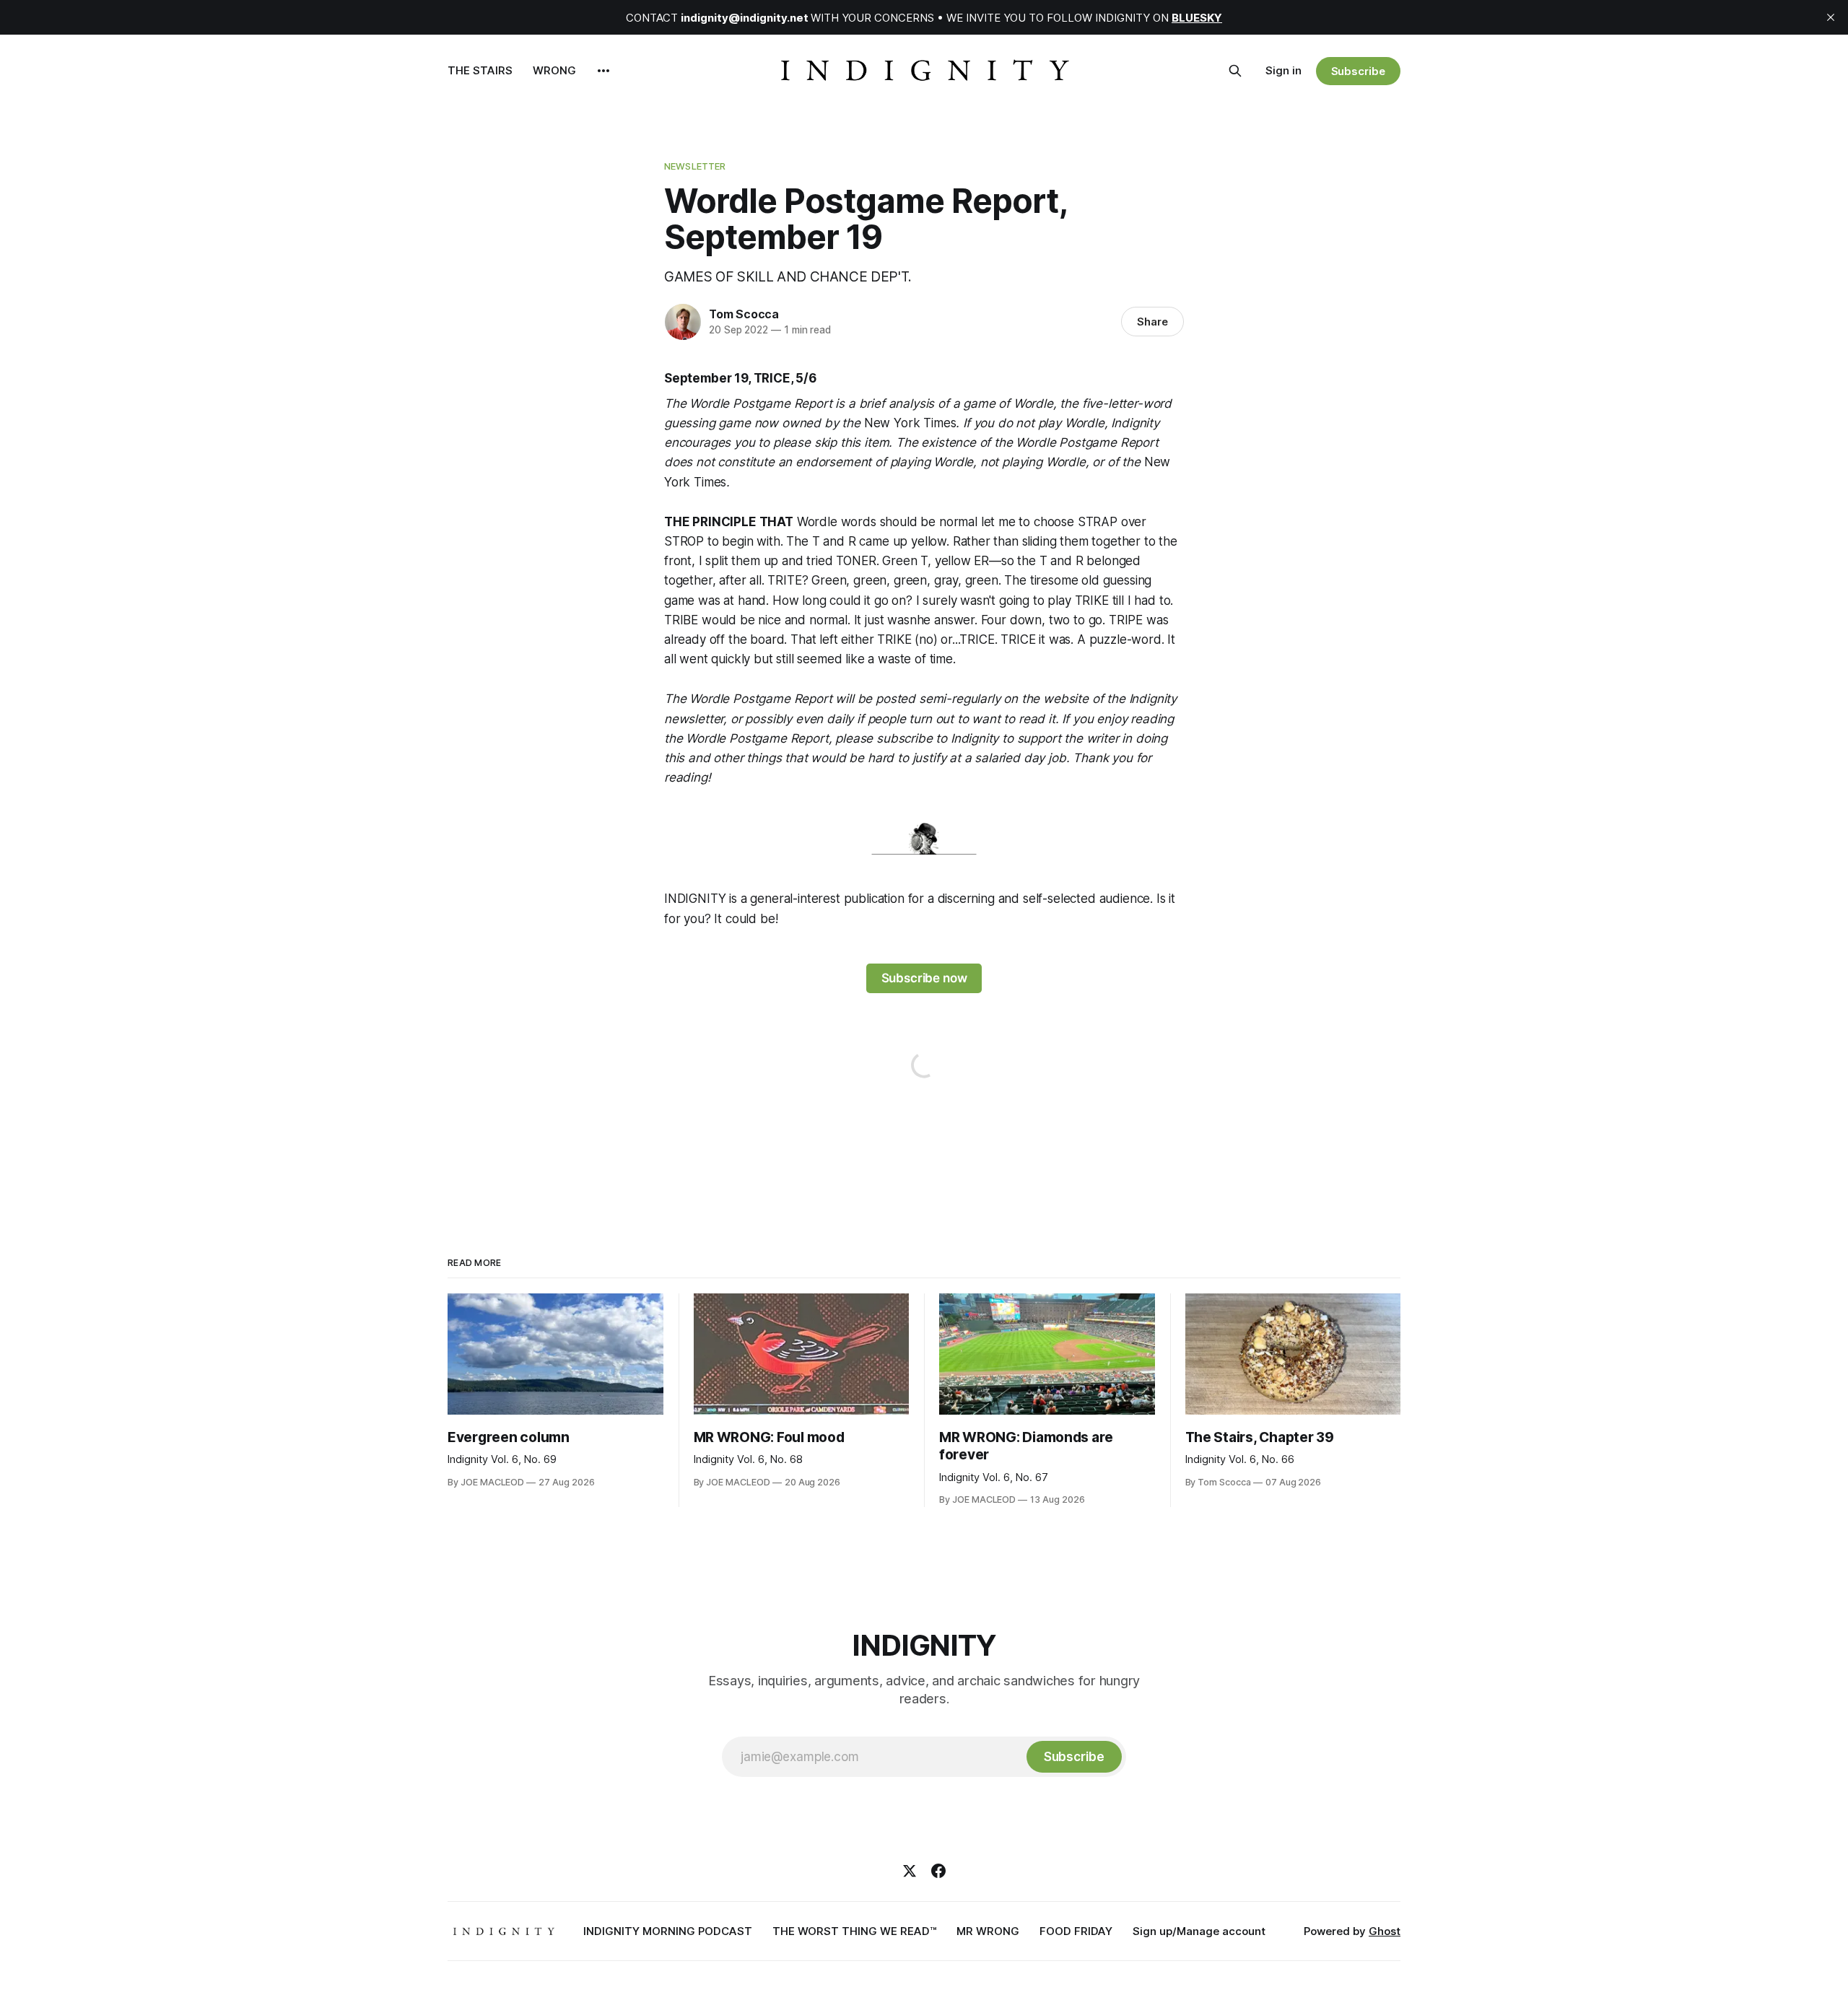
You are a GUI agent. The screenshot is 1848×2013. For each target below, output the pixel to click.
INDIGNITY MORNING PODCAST (668, 1931)
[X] (910, 1871)
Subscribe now (924, 978)
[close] (1831, 17)
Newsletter (695, 166)
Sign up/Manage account (1199, 1931)
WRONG (554, 70)
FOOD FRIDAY (1076, 1931)
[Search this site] (1235, 71)
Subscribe (1358, 71)
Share (1152, 322)
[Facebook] (938, 1871)
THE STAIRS (480, 70)
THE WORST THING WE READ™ (854, 1931)
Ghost (1385, 1931)
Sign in (1283, 70)
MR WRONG (988, 1931)
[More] (603, 71)
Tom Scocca (744, 314)
